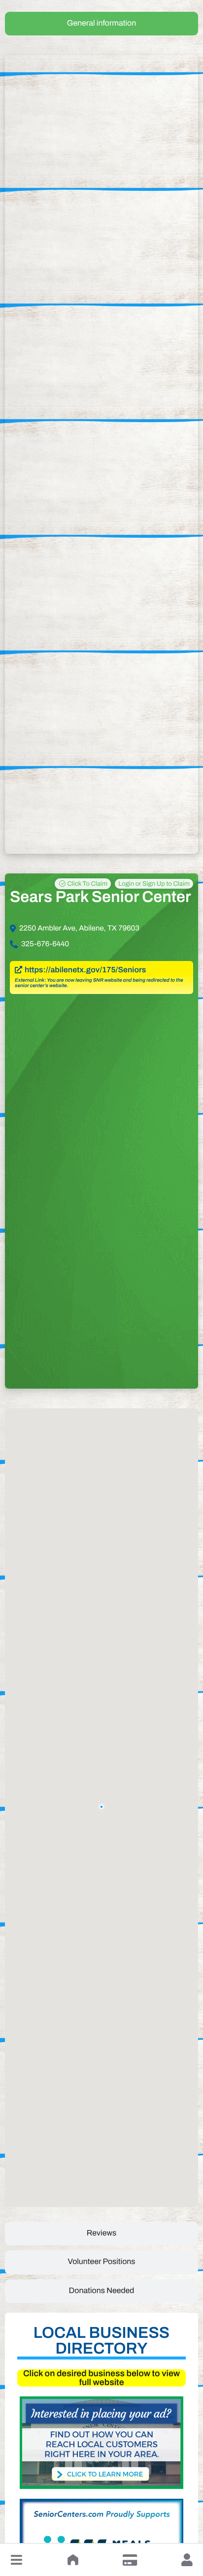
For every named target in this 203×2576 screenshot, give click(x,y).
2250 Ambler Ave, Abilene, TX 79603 (79, 929)
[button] (16, 2560)
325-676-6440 (45, 944)
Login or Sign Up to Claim (154, 884)
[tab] (101, 24)
